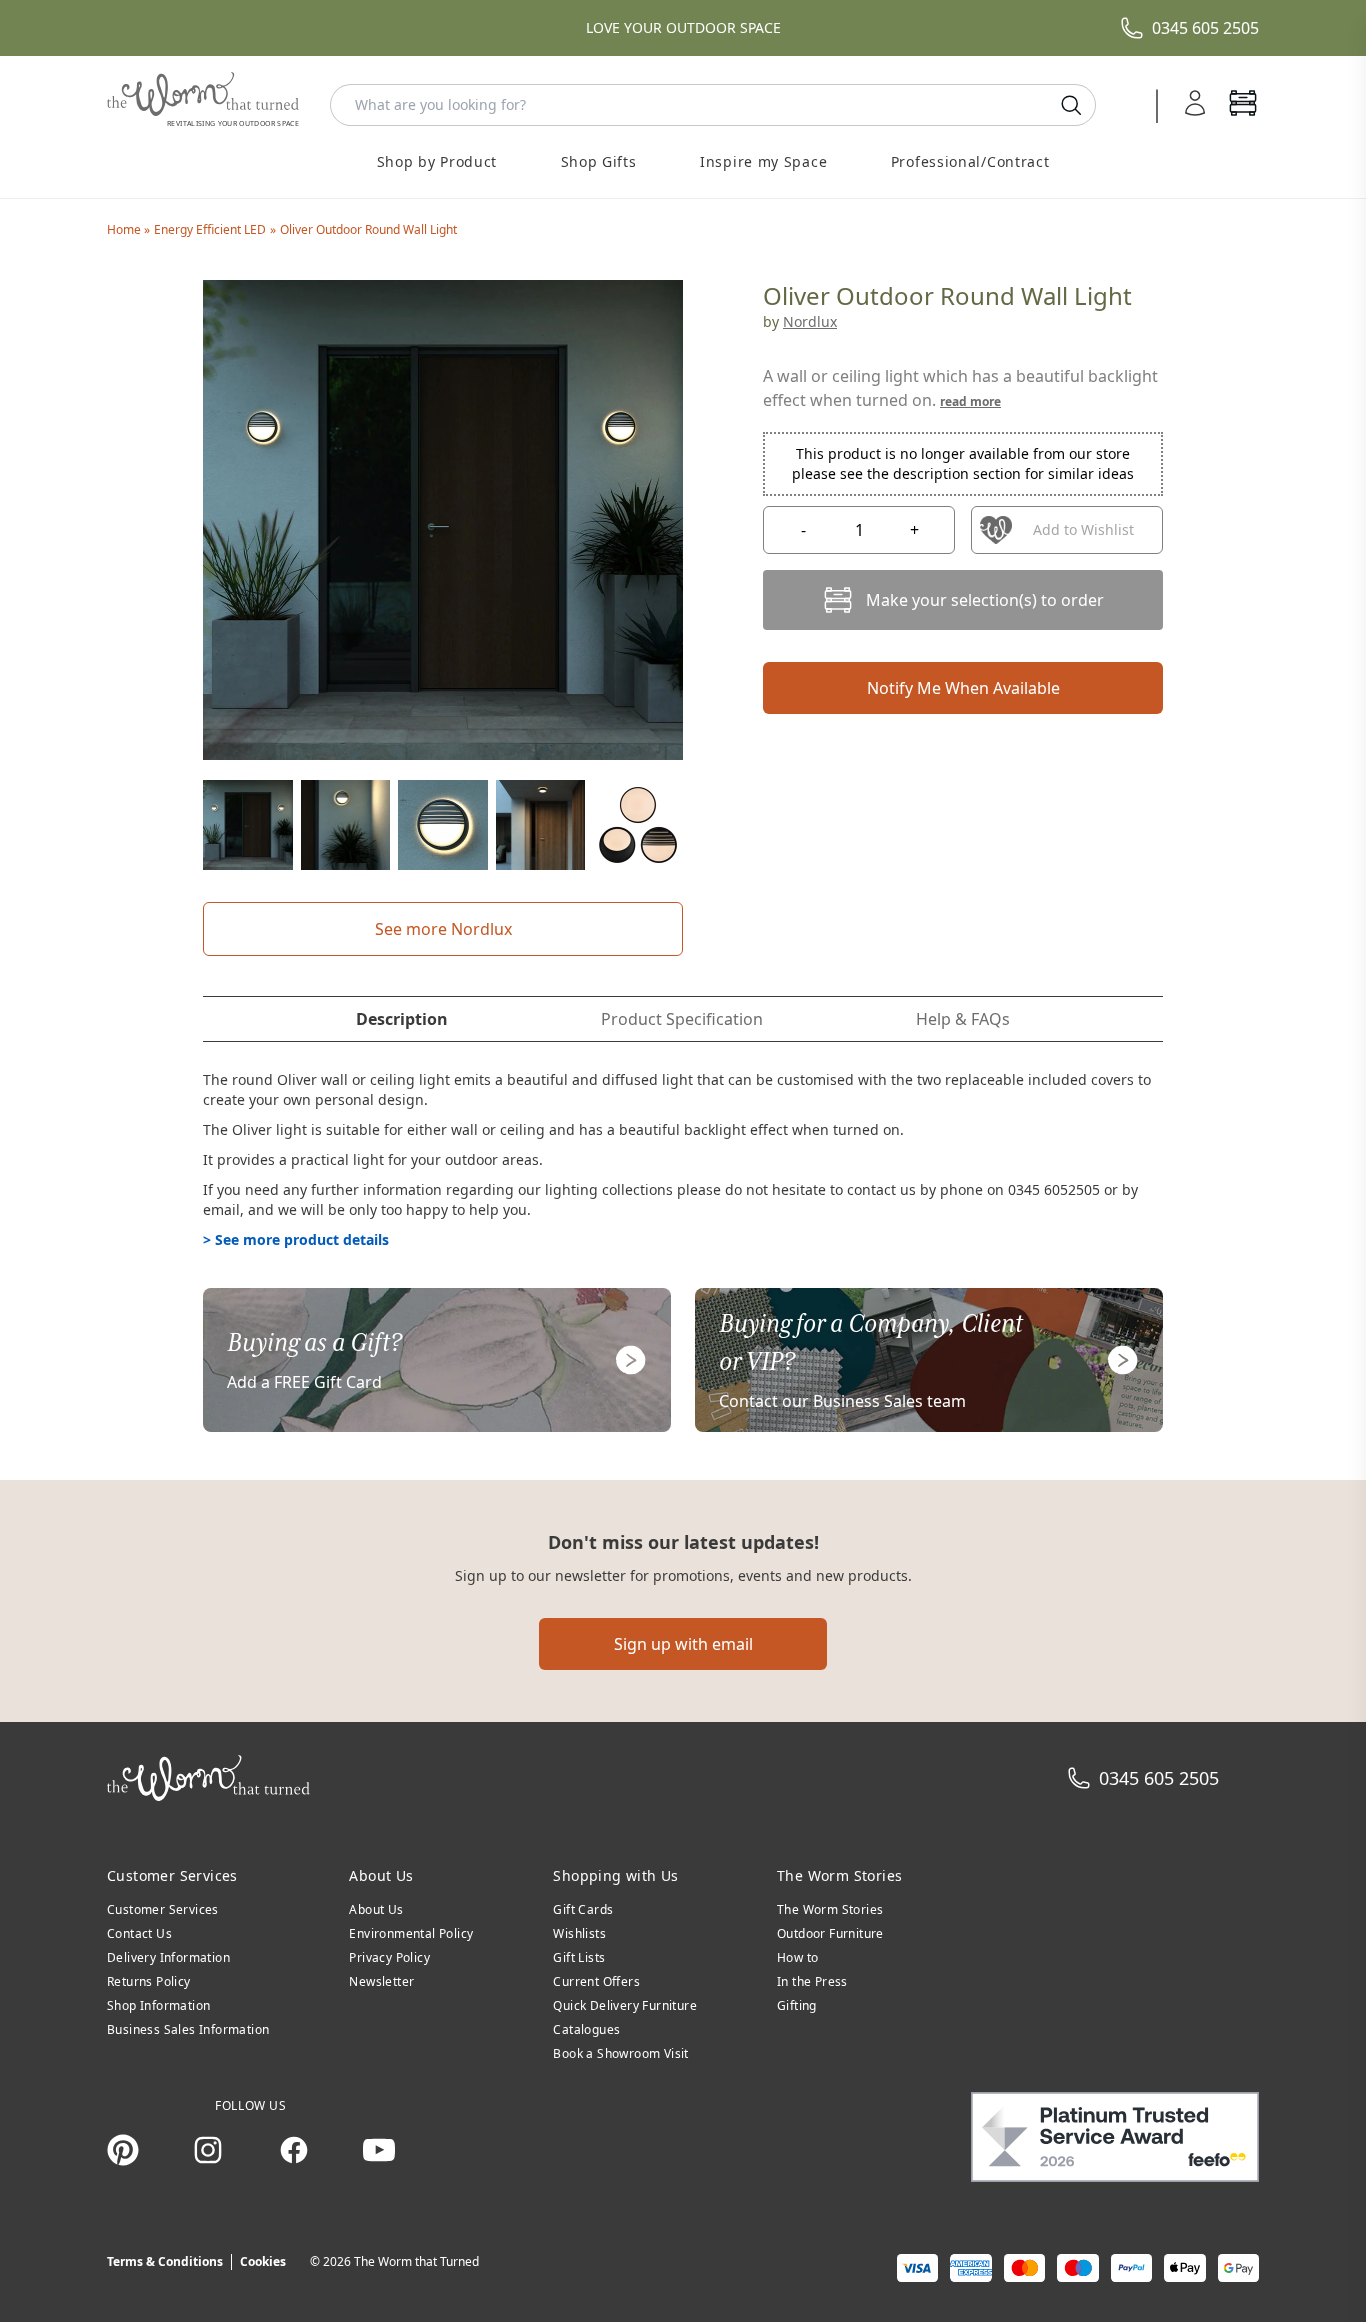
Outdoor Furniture (830, 1933)
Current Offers (596, 1981)
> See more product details (296, 1239)
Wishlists (579, 1933)
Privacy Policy (389, 1957)
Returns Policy (149, 1981)
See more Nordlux (443, 929)
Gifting (797, 2005)
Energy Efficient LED (210, 229)
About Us (376, 1909)
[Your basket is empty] (1243, 105)
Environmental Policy (411, 1933)
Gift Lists (579, 1957)
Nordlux (810, 321)
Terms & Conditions (165, 2261)
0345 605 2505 (1205, 28)
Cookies (263, 2261)
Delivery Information (168, 1957)
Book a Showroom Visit (620, 2053)
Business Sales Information (188, 2029)
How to (797, 1957)
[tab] (402, 1019)
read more (970, 401)
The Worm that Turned (416, 2261)
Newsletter (381, 1981)
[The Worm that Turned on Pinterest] (123, 2150)
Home (125, 229)
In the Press (812, 1981)
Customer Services (163, 1909)
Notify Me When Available (963, 688)
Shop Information (158, 2005)
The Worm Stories (830, 1909)
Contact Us (139, 1933)
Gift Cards (583, 1909)
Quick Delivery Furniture (625, 2005)
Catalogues (586, 2029)
